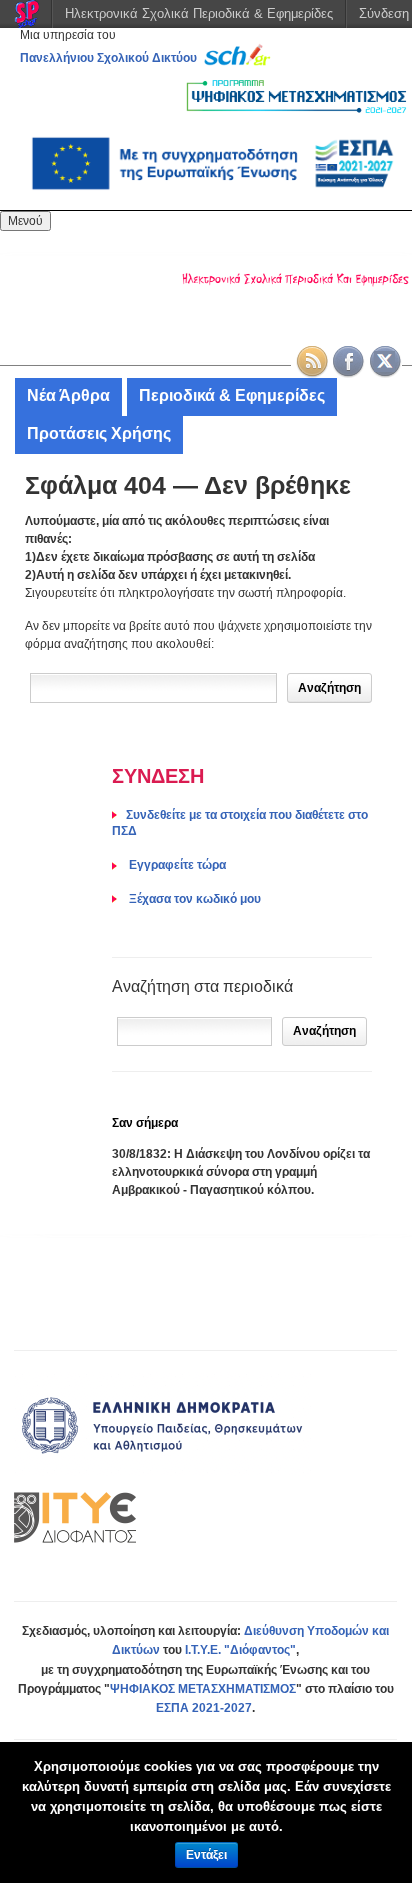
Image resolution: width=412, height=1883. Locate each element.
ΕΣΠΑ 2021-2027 (204, 1708)
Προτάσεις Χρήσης (99, 433)
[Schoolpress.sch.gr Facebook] (349, 362)
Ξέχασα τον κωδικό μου (193, 899)
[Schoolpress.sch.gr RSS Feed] (312, 362)
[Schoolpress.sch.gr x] (386, 362)
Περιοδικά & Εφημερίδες (232, 395)
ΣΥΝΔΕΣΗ (158, 776)
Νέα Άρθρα (68, 395)
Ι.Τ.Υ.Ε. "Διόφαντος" (240, 1650)
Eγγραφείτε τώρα (176, 865)
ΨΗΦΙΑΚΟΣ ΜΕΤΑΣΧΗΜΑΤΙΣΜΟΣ (203, 1689)
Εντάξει (206, 1855)
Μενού (25, 221)
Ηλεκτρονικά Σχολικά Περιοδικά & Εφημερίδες (199, 13)
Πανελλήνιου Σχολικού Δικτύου (108, 58)
